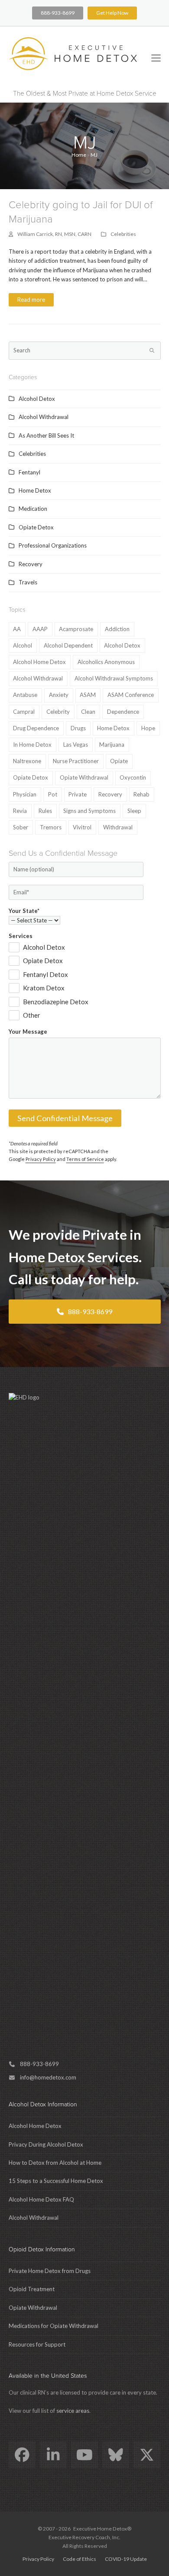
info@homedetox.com (48, 2077)
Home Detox (35, 490)
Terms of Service (85, 1159)
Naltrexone (27, 761)
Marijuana (112, 745)
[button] (156, 58)
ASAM (88, 695)
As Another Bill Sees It (46, 435)
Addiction (117, 629)
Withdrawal (118, 827)
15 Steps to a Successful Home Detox (56, 2181)
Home (79, 155)
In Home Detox (32, 745)
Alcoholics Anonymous (106, 662)
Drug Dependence (36, 728)
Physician (25, 794)
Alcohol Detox (37, 399)
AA (17, 629)
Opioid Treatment (32, 2289)
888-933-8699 (58, 13)
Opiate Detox (36, 527)
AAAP (40, 629)
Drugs (78, 728)
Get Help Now (112, 13)
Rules (45, 811)
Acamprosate (76, 629)
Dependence (123, 712)
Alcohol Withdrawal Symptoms (114, 678)
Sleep (134, 811)
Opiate (119, 761)
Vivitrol (82, 827)
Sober (21, 827)
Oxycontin (133, 777)
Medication (33, 509)
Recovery (31, 564)
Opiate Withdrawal (84, 777)
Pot (53, 794)
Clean (88, 712)
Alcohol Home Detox (39, 662)
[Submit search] (152, 351)
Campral (24, 712)
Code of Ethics (80, 2559)
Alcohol (23, 645)
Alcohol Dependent (68, 645)
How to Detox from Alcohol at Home (55, 2163)
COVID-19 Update (126, 2559)
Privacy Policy (41, 1159)
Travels (28, 582)
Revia (20, 811)
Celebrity (58, 712)
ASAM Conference (131, 695)
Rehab (141, 794)
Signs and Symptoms (89, 811)
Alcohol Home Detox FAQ (41, 2199)
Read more (31, 300)
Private (78, 794)
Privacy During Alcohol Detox (46, 2144)
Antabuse (25, 695)
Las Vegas (76, 745)
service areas (73, 2411)
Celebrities (123, 234)
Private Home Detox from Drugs (50, 2271)
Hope (148, 728)
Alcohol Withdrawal (44, 417)
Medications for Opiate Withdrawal (54, 2326)
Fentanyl (29, 472)
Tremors (51, 827)
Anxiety (59, 695)
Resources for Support (37, 2344)
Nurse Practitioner (76, 761)
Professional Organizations (53, 545)
